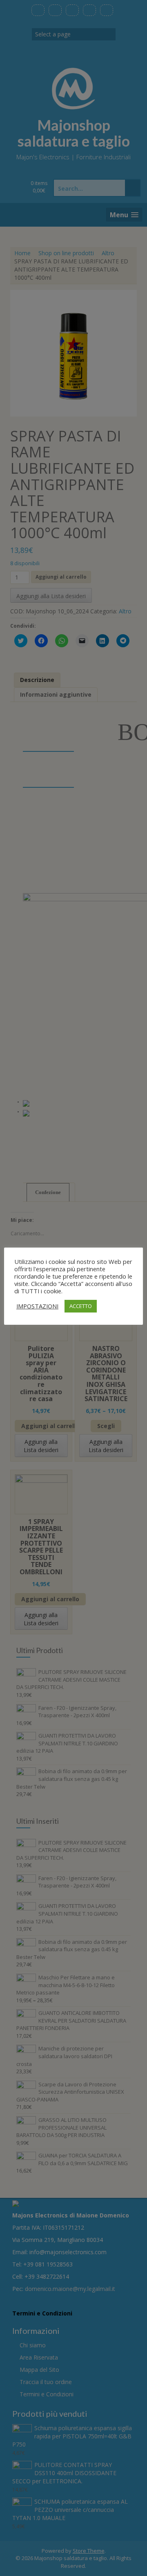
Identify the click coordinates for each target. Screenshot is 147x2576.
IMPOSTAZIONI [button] (37, 1306)
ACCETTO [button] (81, 1306)
